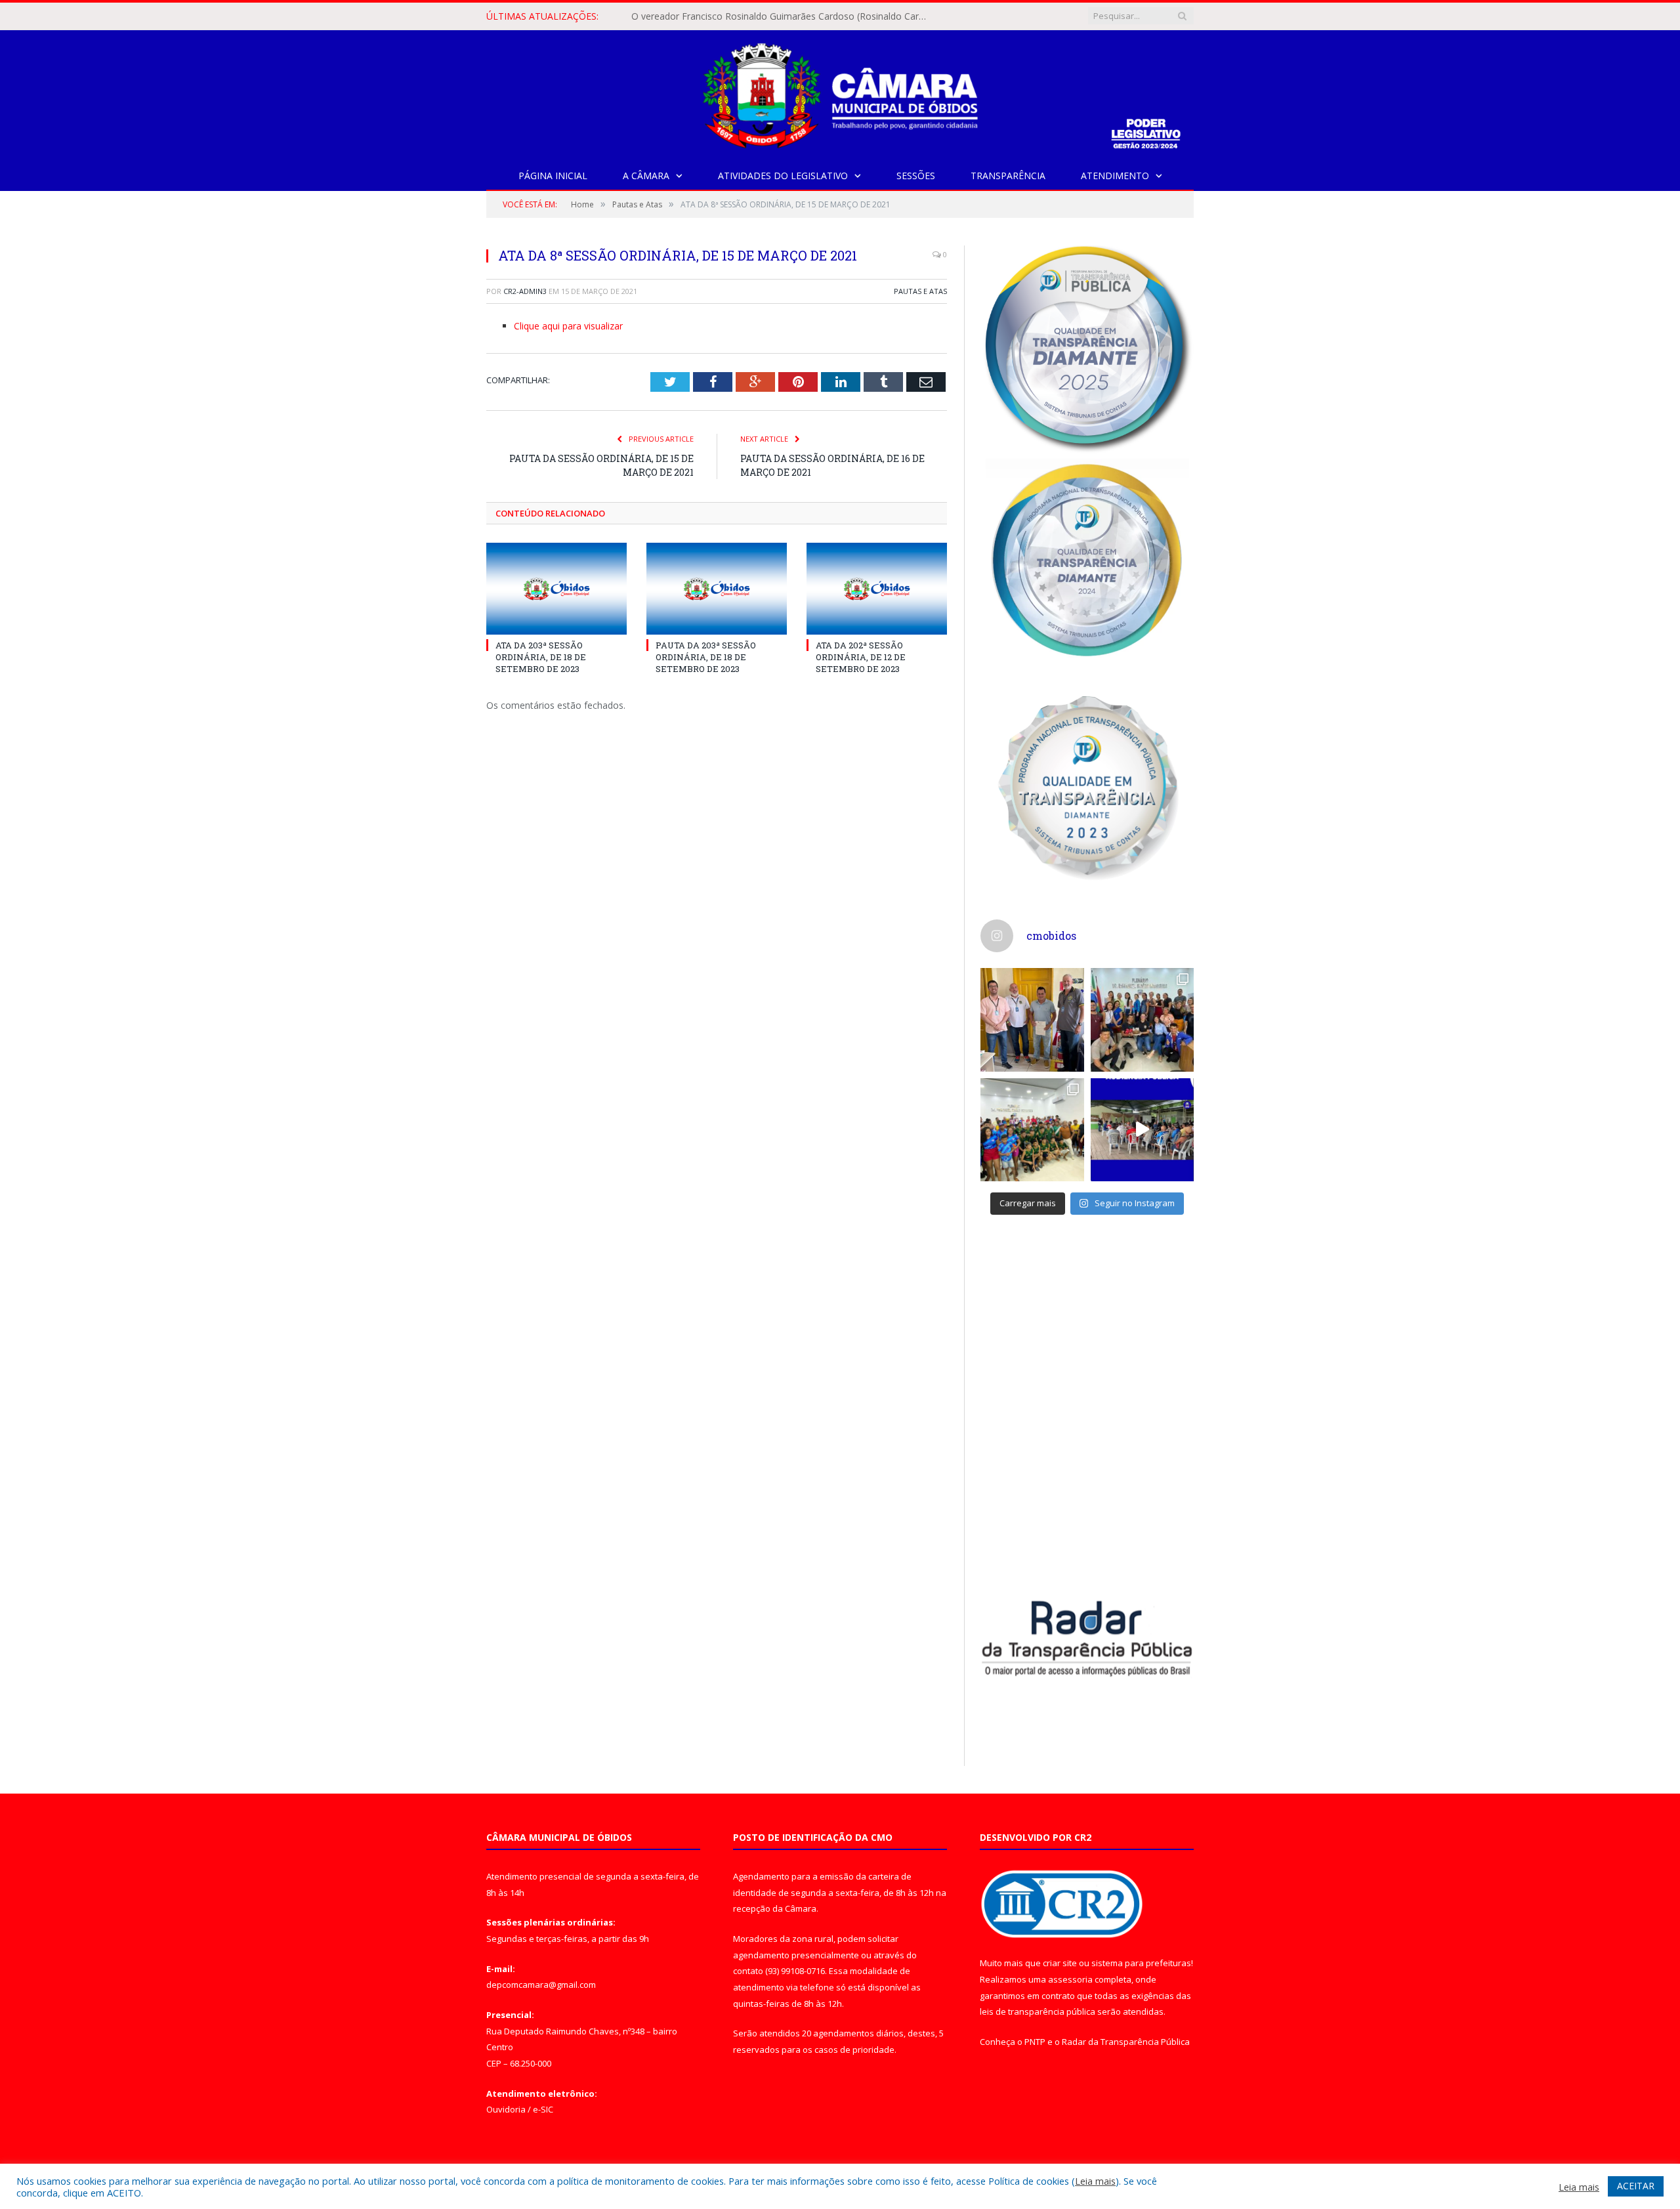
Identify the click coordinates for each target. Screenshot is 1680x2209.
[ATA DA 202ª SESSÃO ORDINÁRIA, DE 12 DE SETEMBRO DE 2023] (877, 589)
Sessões (916, 176)
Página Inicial (553, 176)
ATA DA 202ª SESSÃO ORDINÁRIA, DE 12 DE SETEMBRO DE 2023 (861, 657)
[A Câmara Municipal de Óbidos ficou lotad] (1032, 1130)
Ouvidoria (506, 2109)
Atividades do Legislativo (783, 176)
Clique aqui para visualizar (568, 326)
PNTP (1035, 2042)
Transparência (1008, 176)
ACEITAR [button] (1636, 2186)
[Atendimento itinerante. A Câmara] (1032, 1020)
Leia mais (1095, 2181)
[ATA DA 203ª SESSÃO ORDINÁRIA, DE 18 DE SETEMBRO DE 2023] (556, 589)
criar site (1060, 1963)
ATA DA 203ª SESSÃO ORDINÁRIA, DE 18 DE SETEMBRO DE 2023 (541, 657)
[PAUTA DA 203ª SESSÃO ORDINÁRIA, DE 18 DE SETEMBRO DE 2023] (717, 589)
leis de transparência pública (1038, 2011)
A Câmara (646, 176)
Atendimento (1115, 176)
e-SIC (543, 2109)
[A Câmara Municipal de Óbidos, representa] (1143, 1130)
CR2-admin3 (525, 291)
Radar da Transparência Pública (1126, 2042)
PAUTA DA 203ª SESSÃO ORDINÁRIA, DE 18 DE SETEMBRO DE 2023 (706, 657)
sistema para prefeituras (1141, 1963)
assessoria (1070, 1979)
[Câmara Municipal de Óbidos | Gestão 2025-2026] (840, 93)
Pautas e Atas (920, 291)
